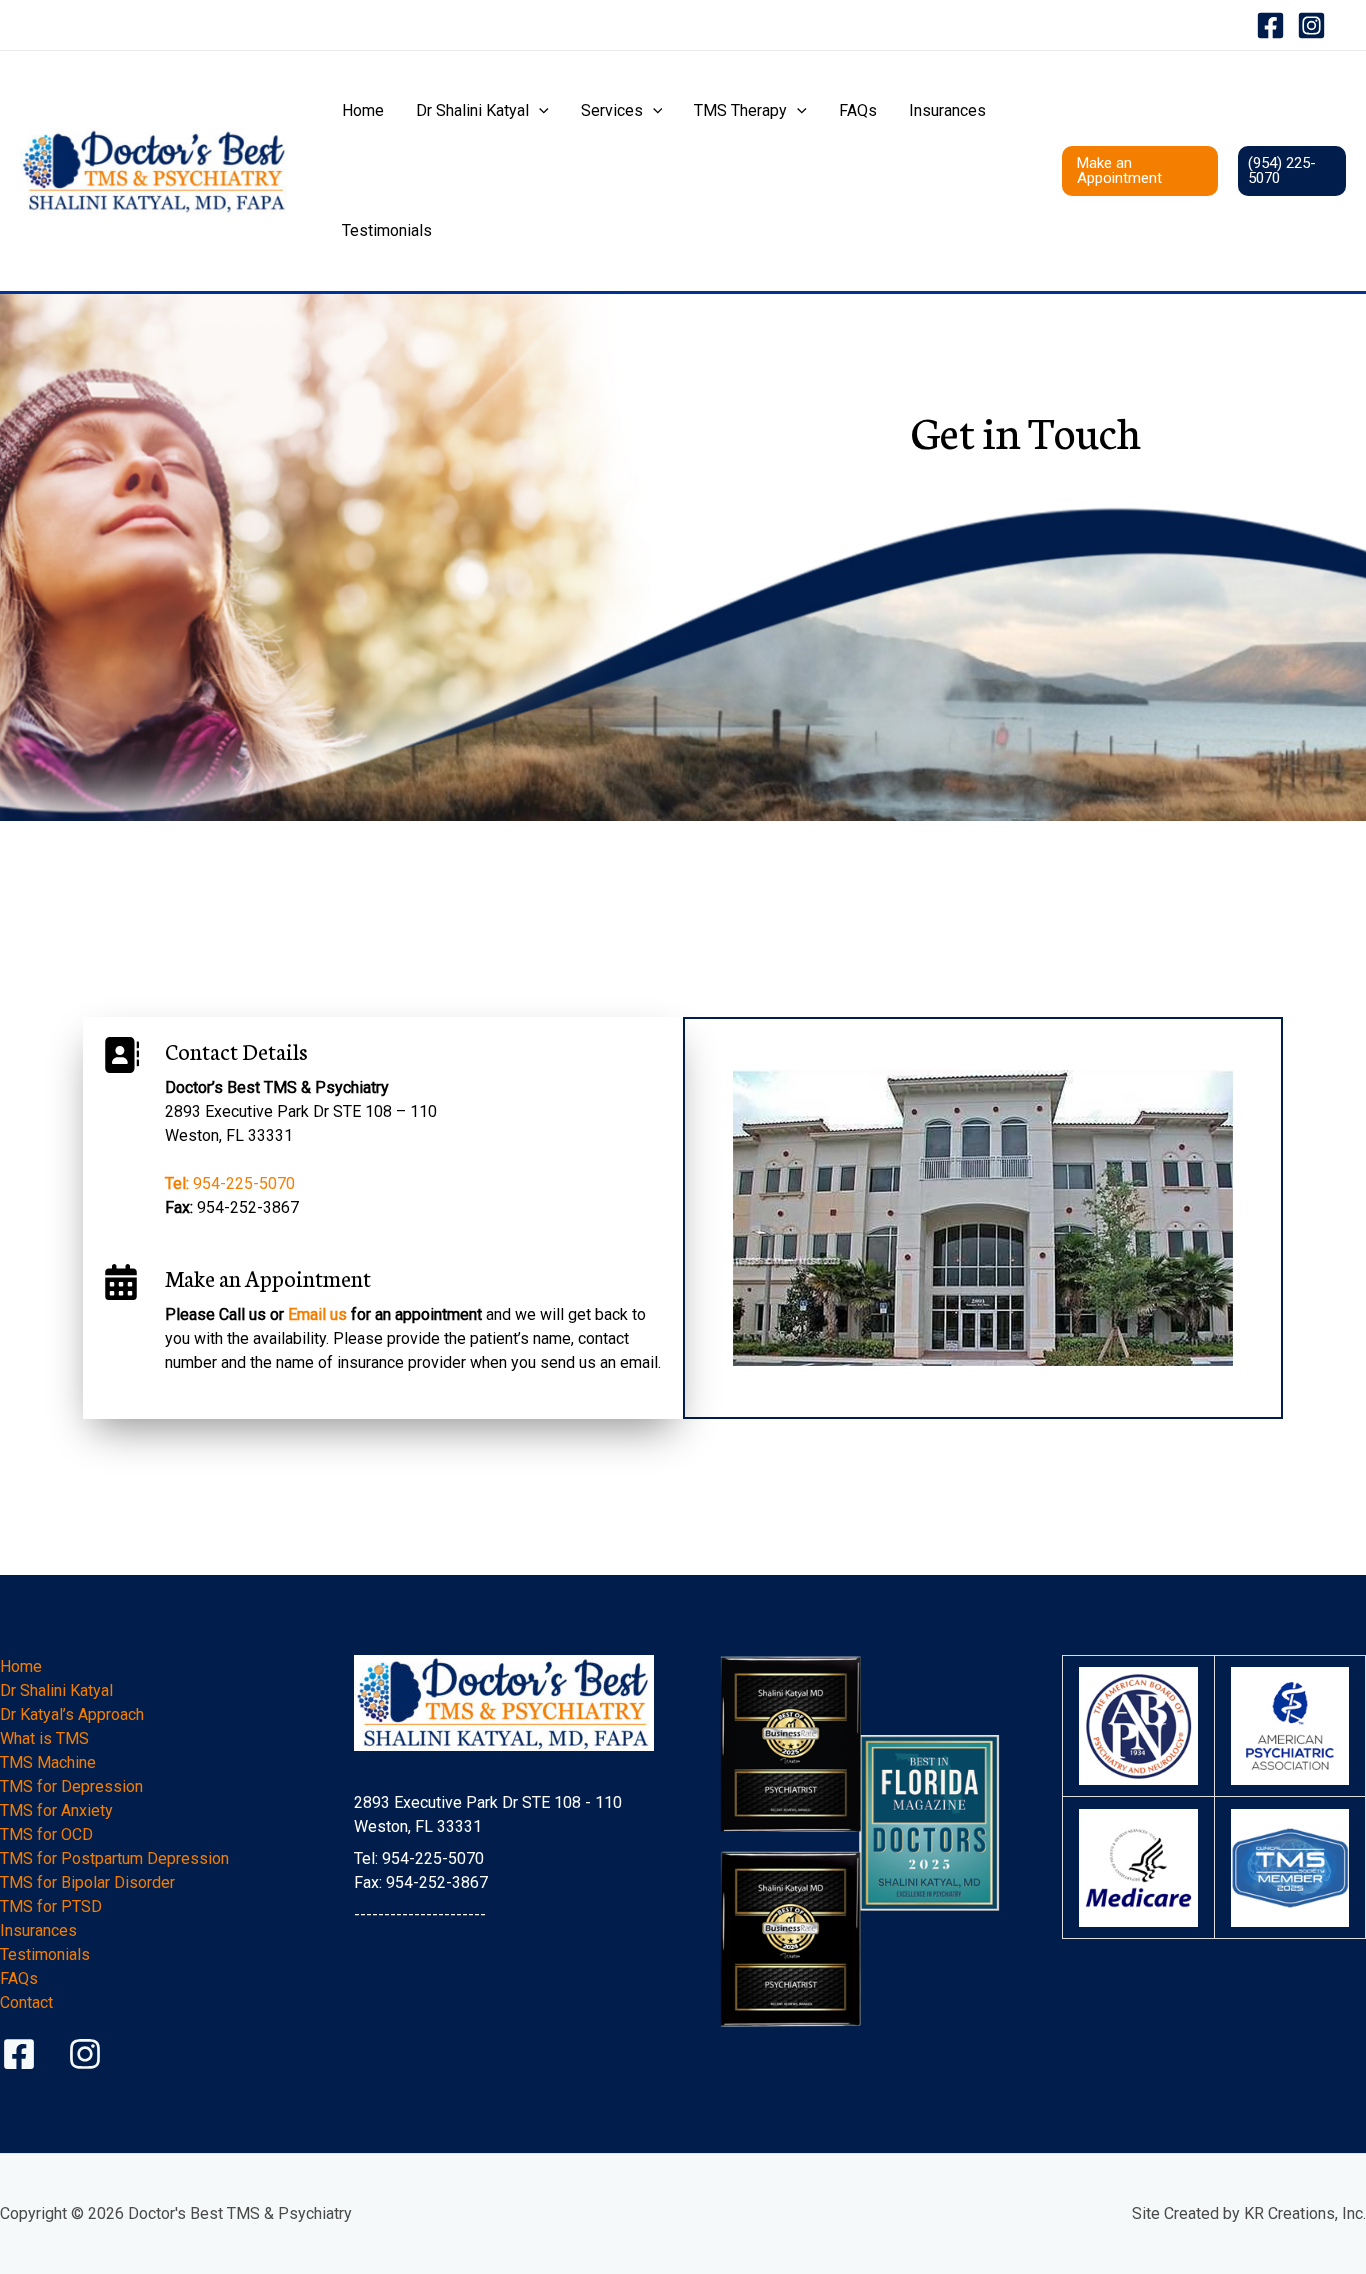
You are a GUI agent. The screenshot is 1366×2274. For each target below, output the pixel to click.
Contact (26, 2002)
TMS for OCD (46, 1834)
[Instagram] (1311, 25)
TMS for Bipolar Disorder (87, 1882)
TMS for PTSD (51, 1906)
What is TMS (44, 1738)
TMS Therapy (740, 110)
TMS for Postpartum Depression (114, 1858)
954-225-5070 (230, 1183)
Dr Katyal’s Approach (72, 1714)
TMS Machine (48, 1762)
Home (363, 110)
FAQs (858, 110)
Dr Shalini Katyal (472, 110)
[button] (539, 111)
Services (612, 110)
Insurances (947, 110)
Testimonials (387, 230)
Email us (317, 1314)
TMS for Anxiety (56, 1810)
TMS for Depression (71, 1786)
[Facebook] (1270, 25)
